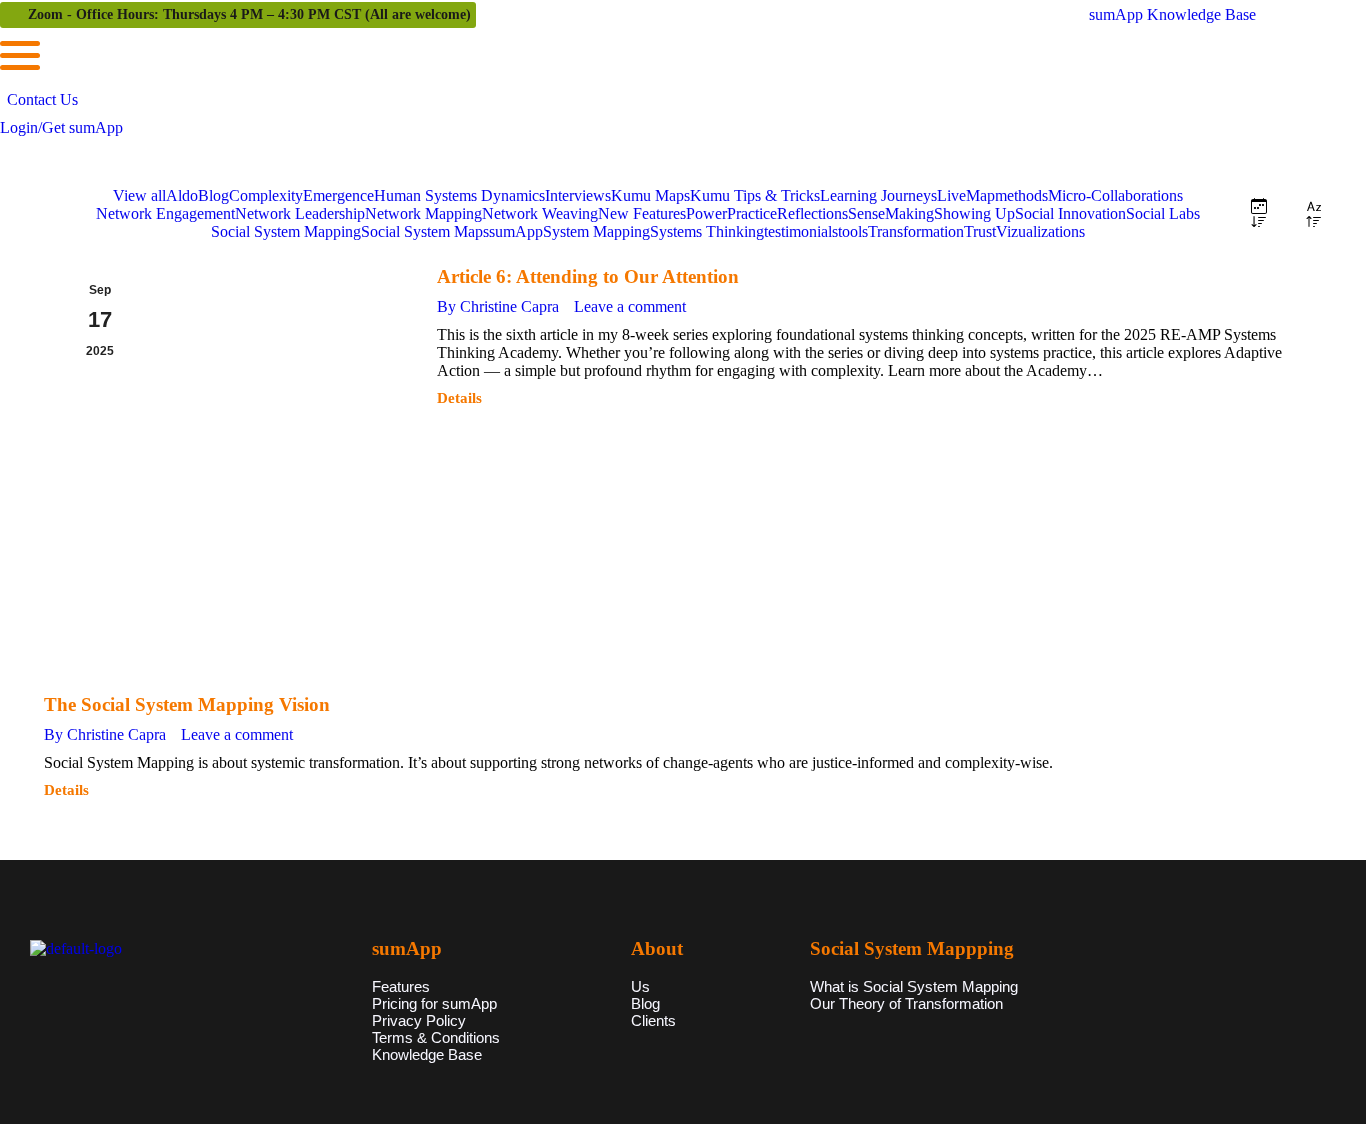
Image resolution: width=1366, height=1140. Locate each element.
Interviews (578, 195)
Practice (752, 213)
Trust (980, 231)
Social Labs (1163, 213)
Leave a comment (630, 306)
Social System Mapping (286, 231)
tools (853, 231)
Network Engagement (165, 213)
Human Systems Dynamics (459, 195)
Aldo (182, 195)
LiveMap (966, 195)
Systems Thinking (707, 231)
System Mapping (596, 231)
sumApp (516, 231)
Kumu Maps (650, 195)
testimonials (801, 231)
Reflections (812, 213)
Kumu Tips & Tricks (755, 195)
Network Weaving (540, 213)
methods (1021, 195)
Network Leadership (300, 213)
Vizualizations (1040, 231)
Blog (213, 195)
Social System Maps (425, 231)
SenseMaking (891, 213)
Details (459, 398)
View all (139, 195)
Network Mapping (423, 213)
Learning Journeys (878, 195)
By (498, 306)
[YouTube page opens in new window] (1351, 15)
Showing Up (974, 213)
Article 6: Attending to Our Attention (588, 276)
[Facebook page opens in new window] (1291, 15)
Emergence (338, 195)
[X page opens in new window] (1321, 15)
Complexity (266, 195)
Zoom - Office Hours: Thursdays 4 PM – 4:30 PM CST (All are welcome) (249, 14)
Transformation (916, 231)
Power (706, 213)
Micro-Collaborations (1115, 195)
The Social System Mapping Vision (187, 704)
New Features (642, 213)
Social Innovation (1070, 213)
